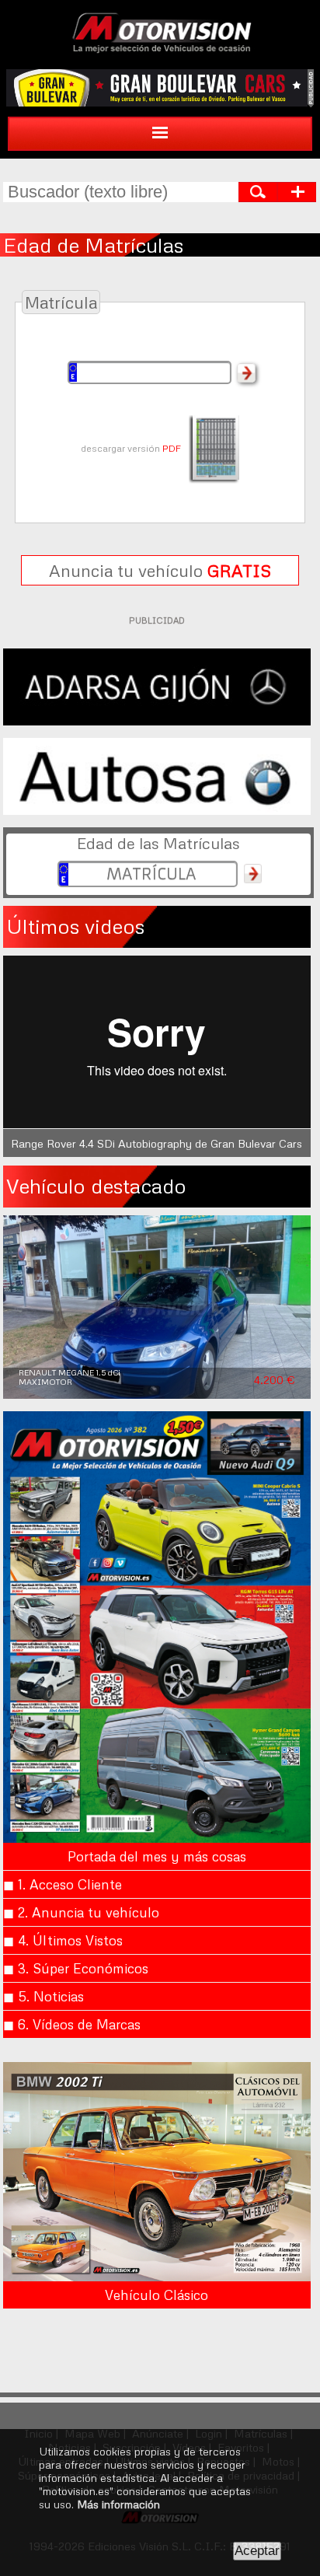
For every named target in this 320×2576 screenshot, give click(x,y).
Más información (118, 2504)
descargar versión (131, 448)
